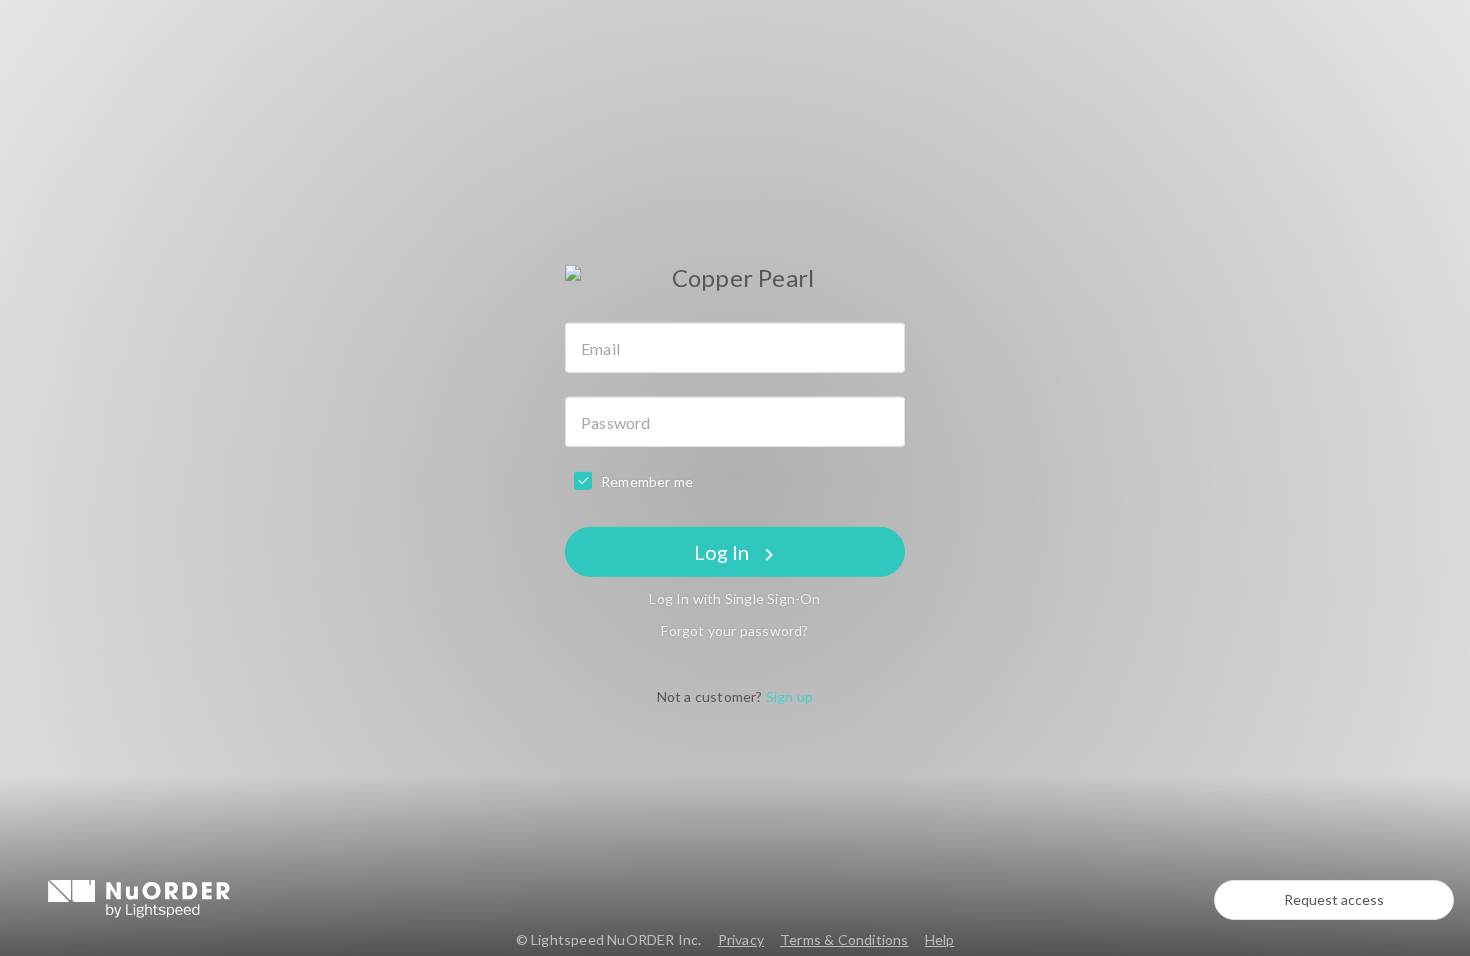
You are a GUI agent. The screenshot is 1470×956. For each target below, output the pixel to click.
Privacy (741, 939)
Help (940, 939)
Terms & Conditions (844, 939)
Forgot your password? (734, 630)
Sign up (789, 696)
